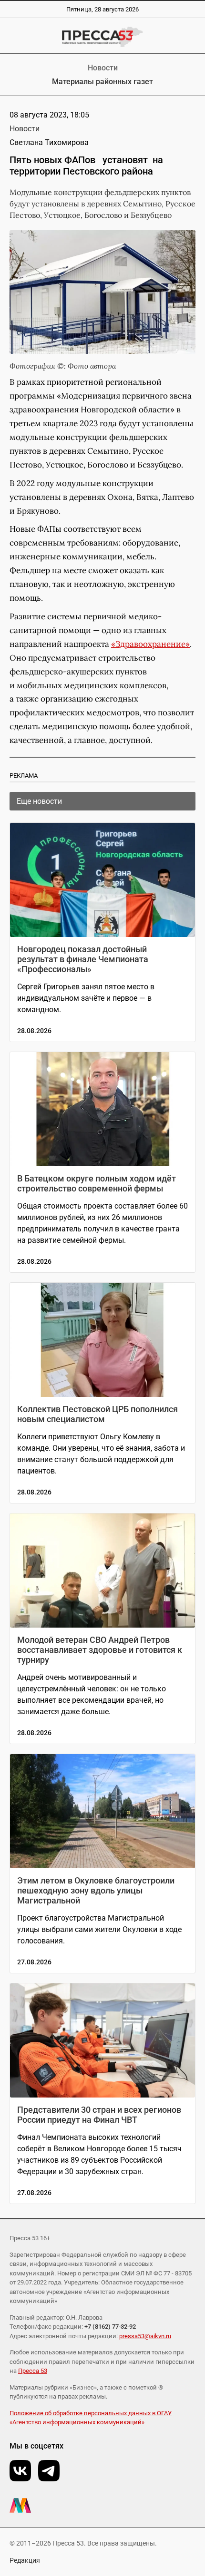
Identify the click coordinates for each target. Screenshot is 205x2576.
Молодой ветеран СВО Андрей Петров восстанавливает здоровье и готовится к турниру (100, 1650)
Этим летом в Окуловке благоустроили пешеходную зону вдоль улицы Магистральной (96, 1890)
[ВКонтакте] (20, 2471)
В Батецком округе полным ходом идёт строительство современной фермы (97, 1183)
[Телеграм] (49, 2471)
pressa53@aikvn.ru (145, 2336)
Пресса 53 (33, 2371)
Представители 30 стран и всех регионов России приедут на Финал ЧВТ (99, 2115)
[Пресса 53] (102, 37)
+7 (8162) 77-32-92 (110, 2327)
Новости (103, 68)
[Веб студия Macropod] (102, 2505)
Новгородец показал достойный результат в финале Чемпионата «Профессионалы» (83, 959)
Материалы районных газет (102, 82)
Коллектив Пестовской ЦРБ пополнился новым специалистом (97, 1414)
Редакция (25, 2560)
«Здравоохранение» (150, 644)
